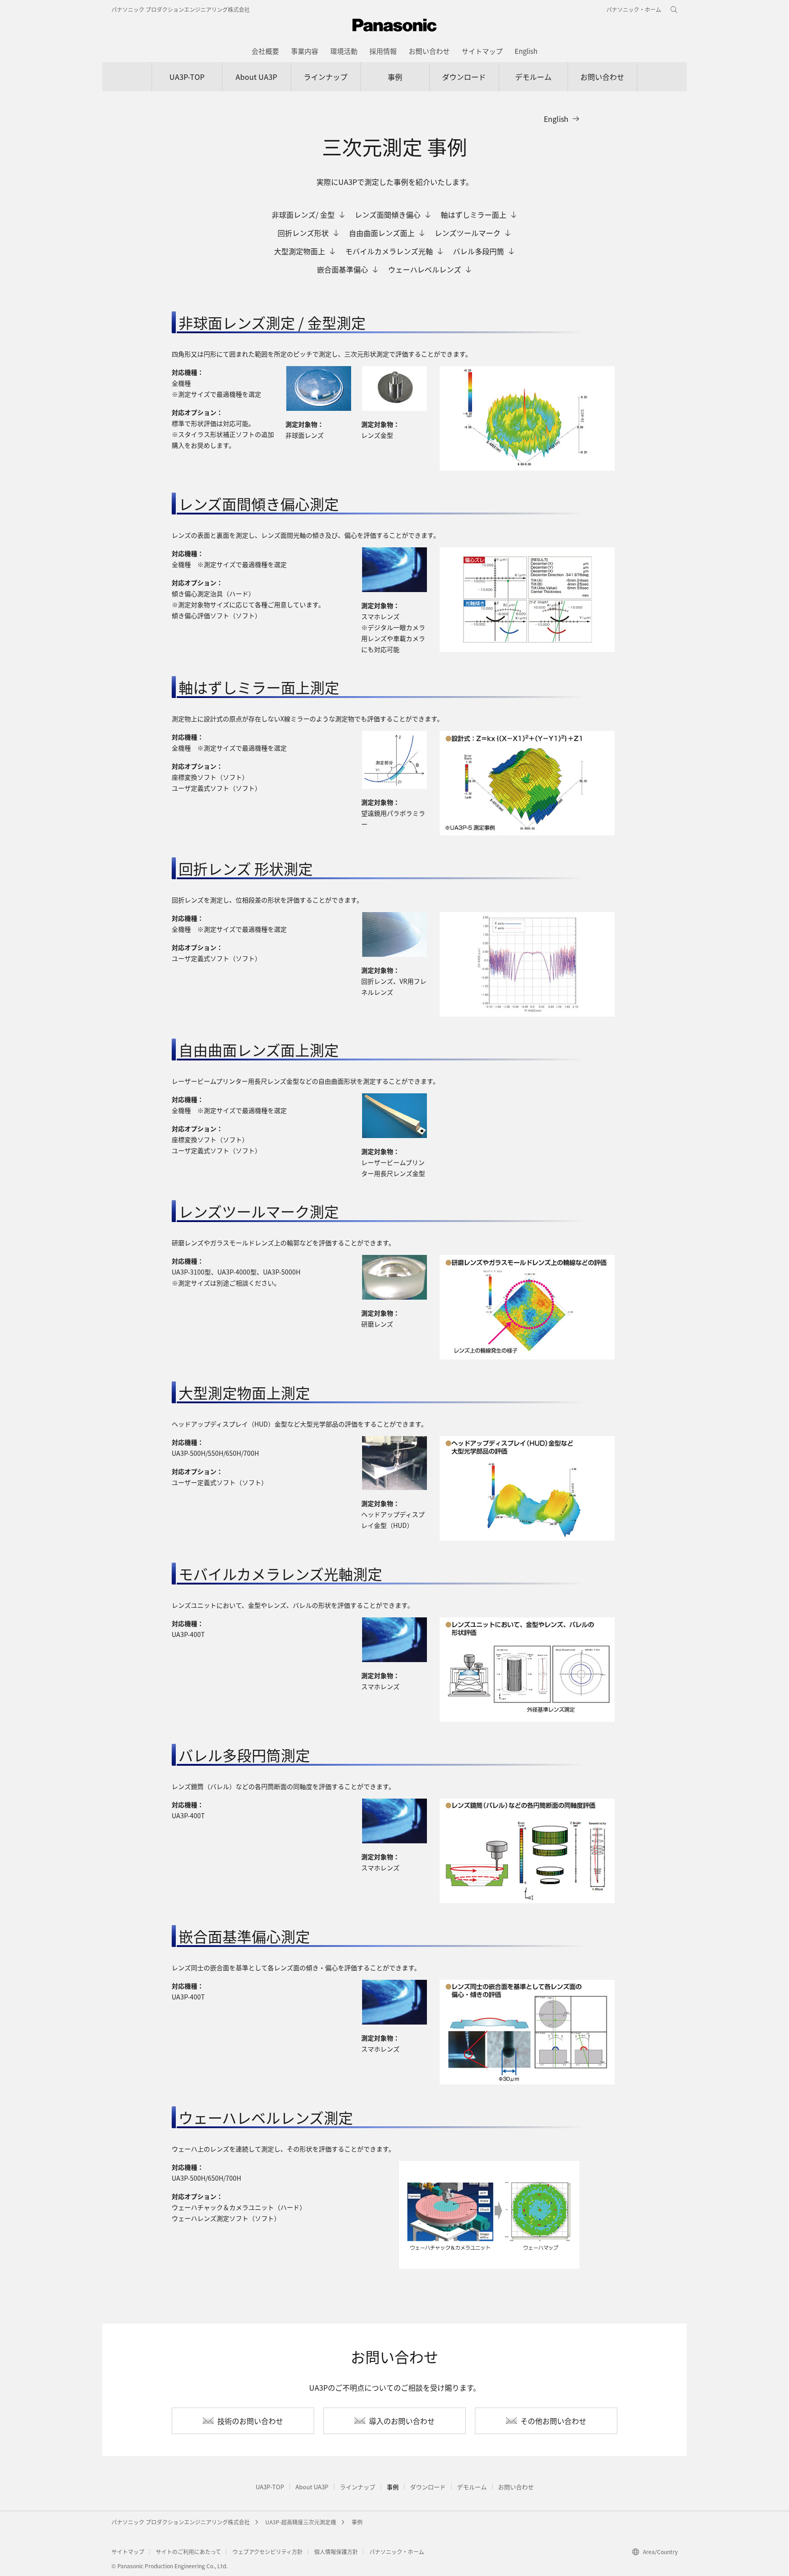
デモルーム (533, 77)
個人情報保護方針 (336, 2552)
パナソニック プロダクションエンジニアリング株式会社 (181, 9)
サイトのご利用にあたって (188, 2552)
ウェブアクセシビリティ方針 (268, 2552)
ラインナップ (326, 77)
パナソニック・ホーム (397, 2552)
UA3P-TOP (187, 77)
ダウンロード (464, 77)
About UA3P (256, 77)
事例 (395, 77)
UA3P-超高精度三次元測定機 (301, 2522)
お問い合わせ (602, 77)
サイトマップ (128, 2552)
